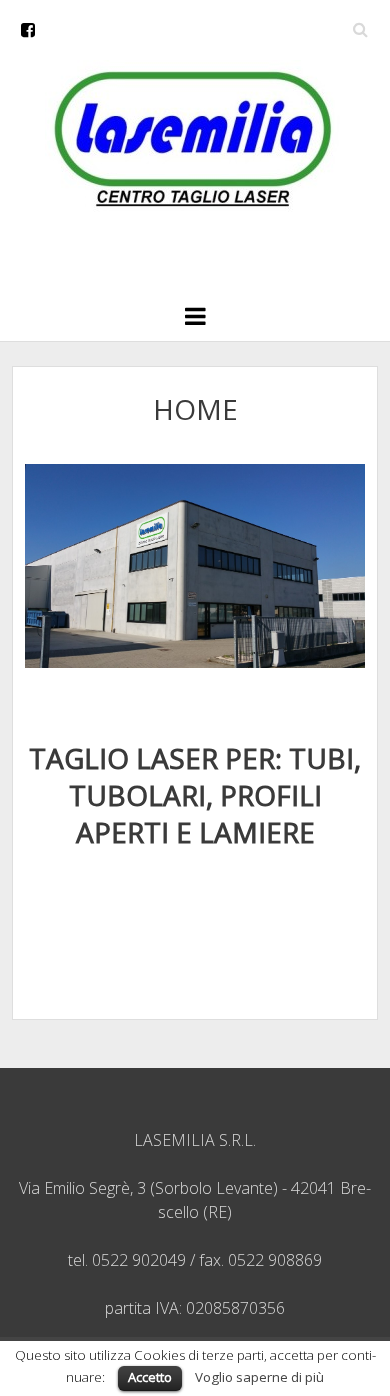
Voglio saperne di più (259, 1377)
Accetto (150, 1377)
